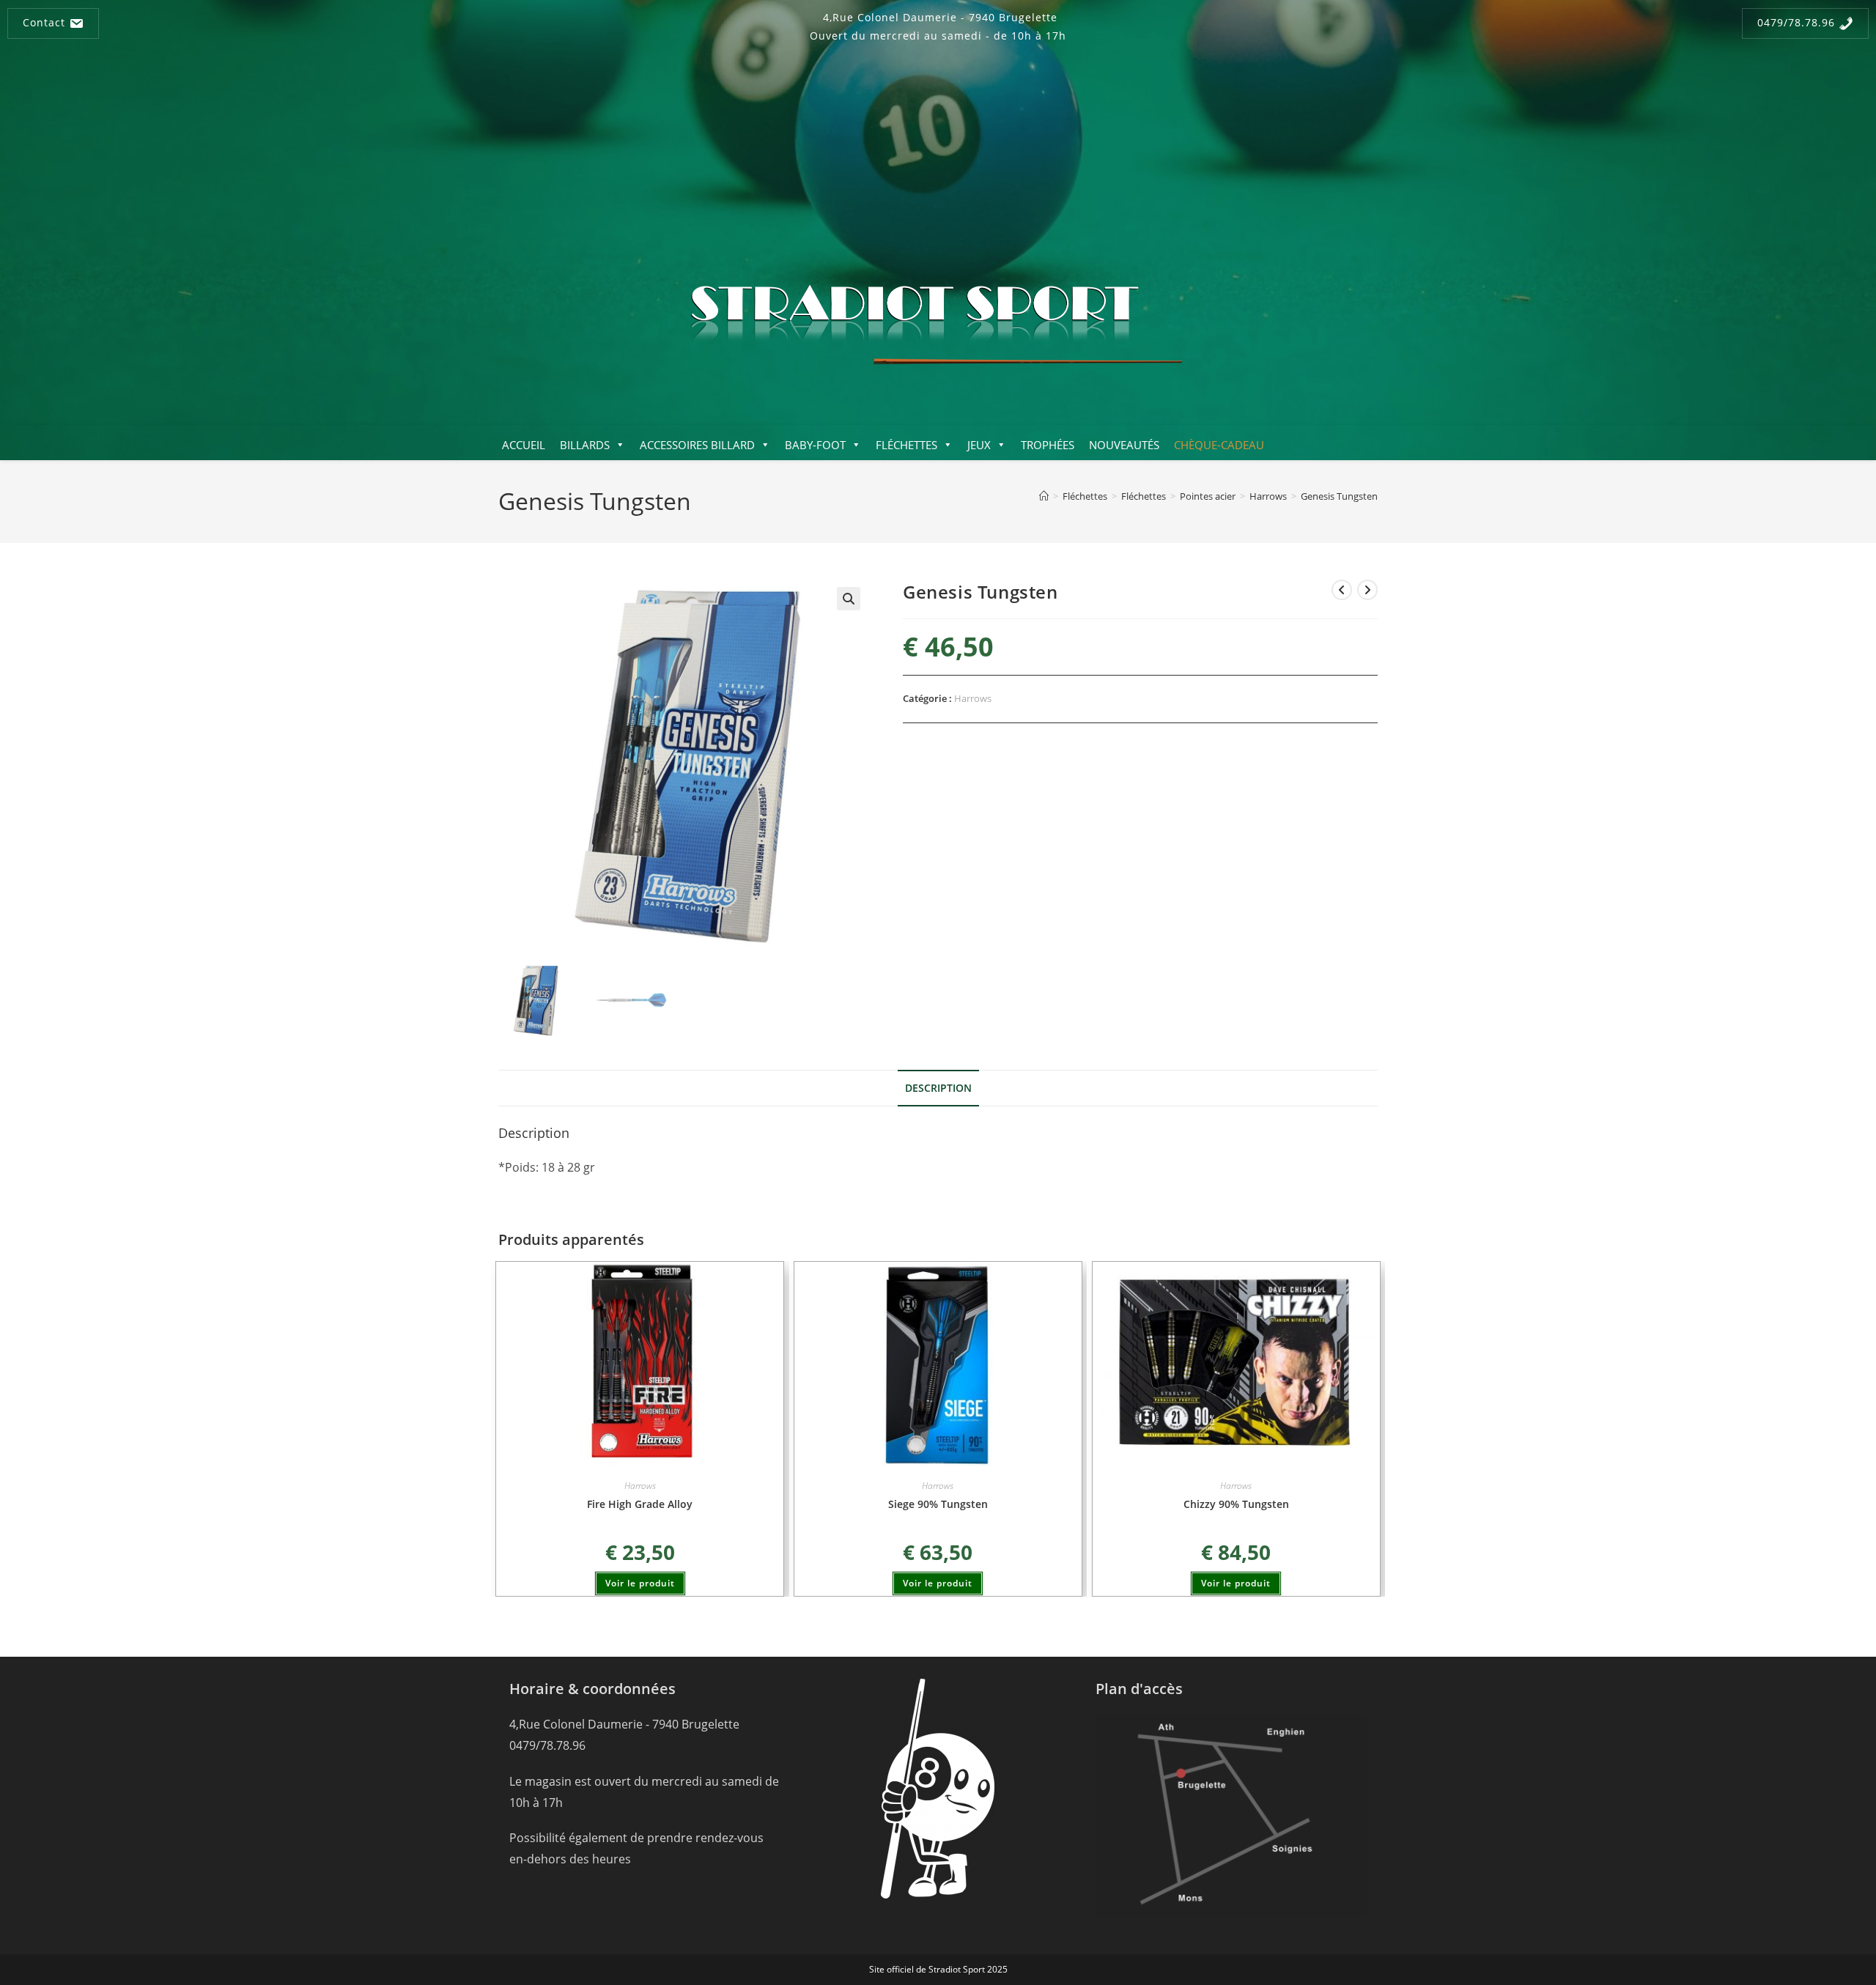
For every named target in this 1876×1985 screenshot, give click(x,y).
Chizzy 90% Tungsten (1236, 1504)
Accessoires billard (697, 445)
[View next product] (1367, 590)
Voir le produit (640, 1583)
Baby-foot (815, 445)
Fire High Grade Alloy (640, 1504)
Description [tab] (938, 1088)
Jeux (979, 445)
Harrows (973, 698)
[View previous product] (1342, 590)
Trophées (1048, 445)
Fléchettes (906, 445)
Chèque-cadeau (1219, 445)
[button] (849, 599)
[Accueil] (1044, 496)
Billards (585, 445)
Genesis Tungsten (1339, 496)
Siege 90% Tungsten (938, 1504)
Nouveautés (1124, 445)
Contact (46, 22)
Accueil (524, 445)
